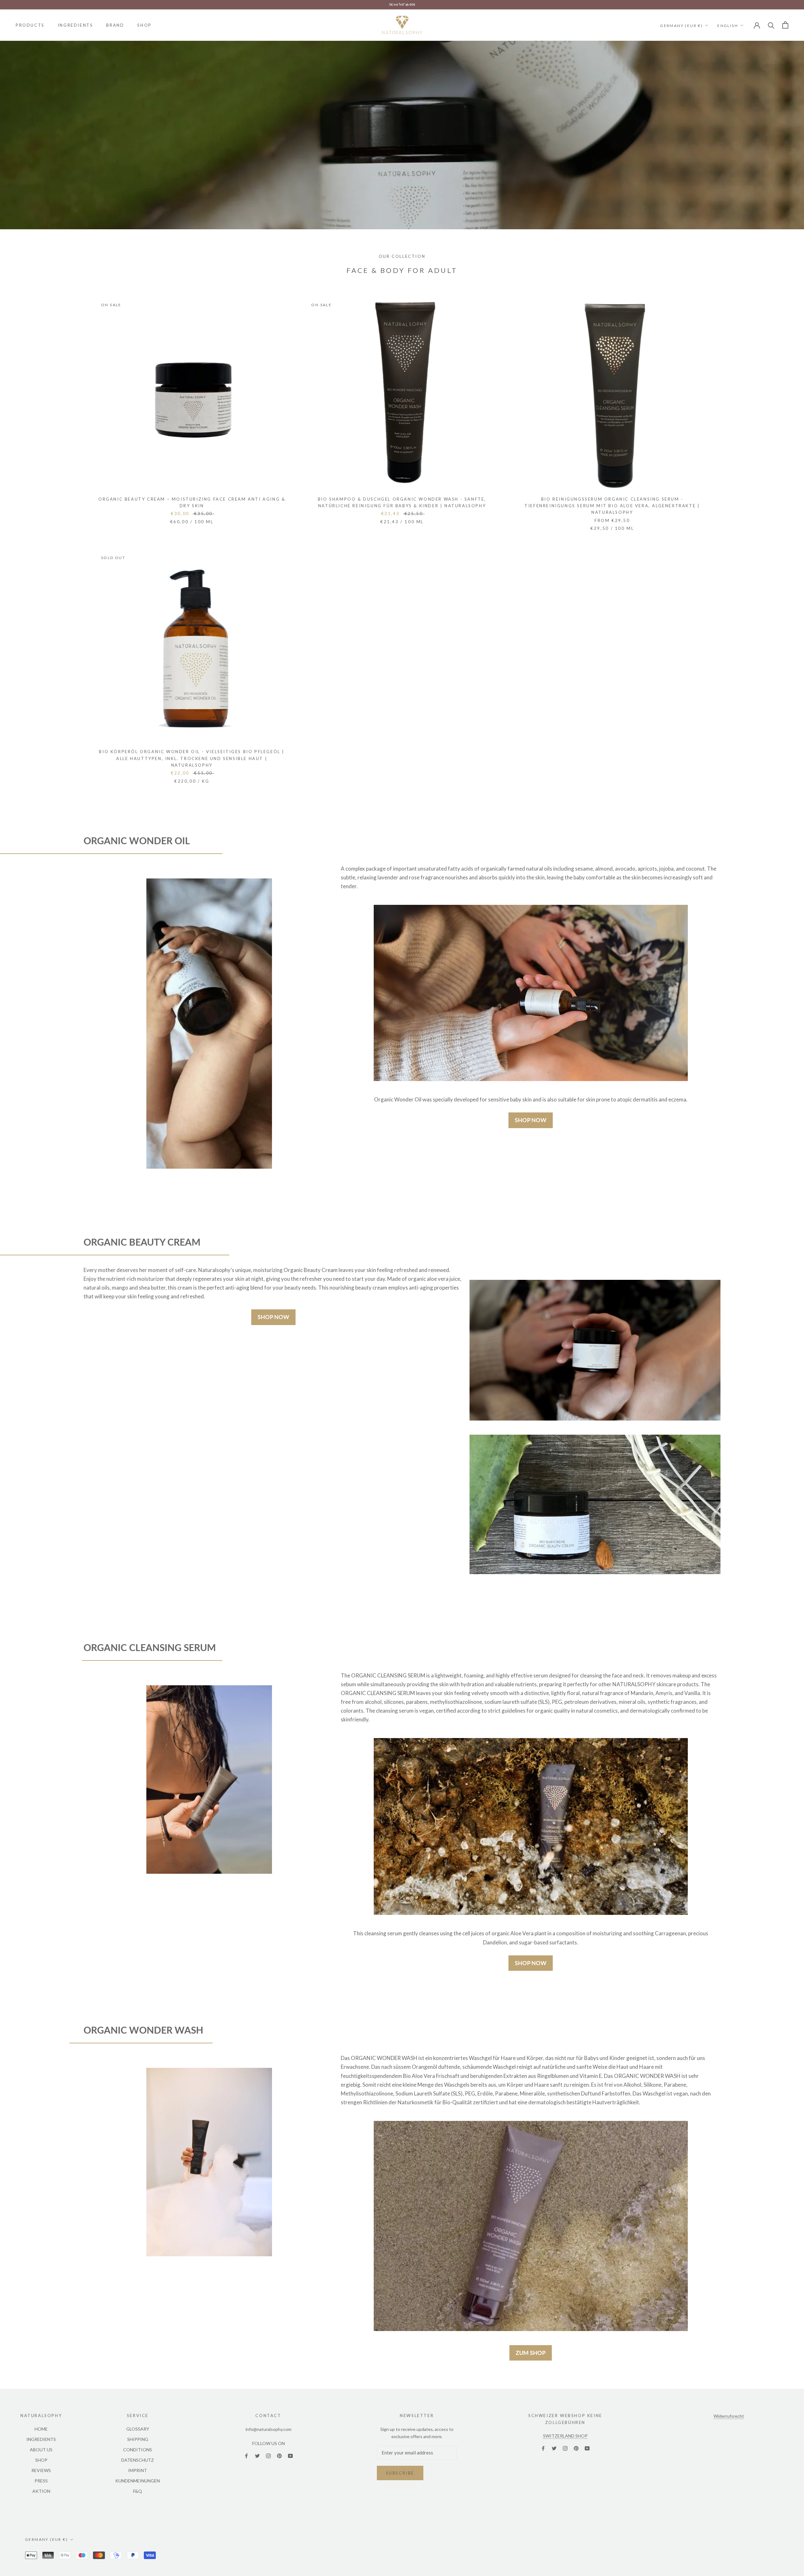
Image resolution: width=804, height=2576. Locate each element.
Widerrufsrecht (729, 2416)
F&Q (138, 2491)
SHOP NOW (531, 1120)
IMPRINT (138, 2470)
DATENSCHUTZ (138, 2460)
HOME (41, 2429)
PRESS (41, 2481)
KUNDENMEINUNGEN (138, 2481)
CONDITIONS (138, 2450)
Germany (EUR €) (682, 25)
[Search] (771, 25)
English (728, 25)
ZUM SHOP (531, 2353)
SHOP (144, 25)
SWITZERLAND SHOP (565, 2436)
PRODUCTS (30, 25)
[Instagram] (268, 2455)
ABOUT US (41, 2450)
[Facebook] (246, 2455)
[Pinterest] (279, 2455)
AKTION (41, 2491)
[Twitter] (257, 2455)
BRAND (115, 25)
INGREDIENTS (76, 25)
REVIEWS (41, 2470)
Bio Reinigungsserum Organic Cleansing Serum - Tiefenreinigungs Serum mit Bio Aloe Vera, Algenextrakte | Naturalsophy (612, 506)
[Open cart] (785, 25)
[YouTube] (290, 2455)
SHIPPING (138, 2439)
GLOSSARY (138, 2429)
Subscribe (400, 2473)
